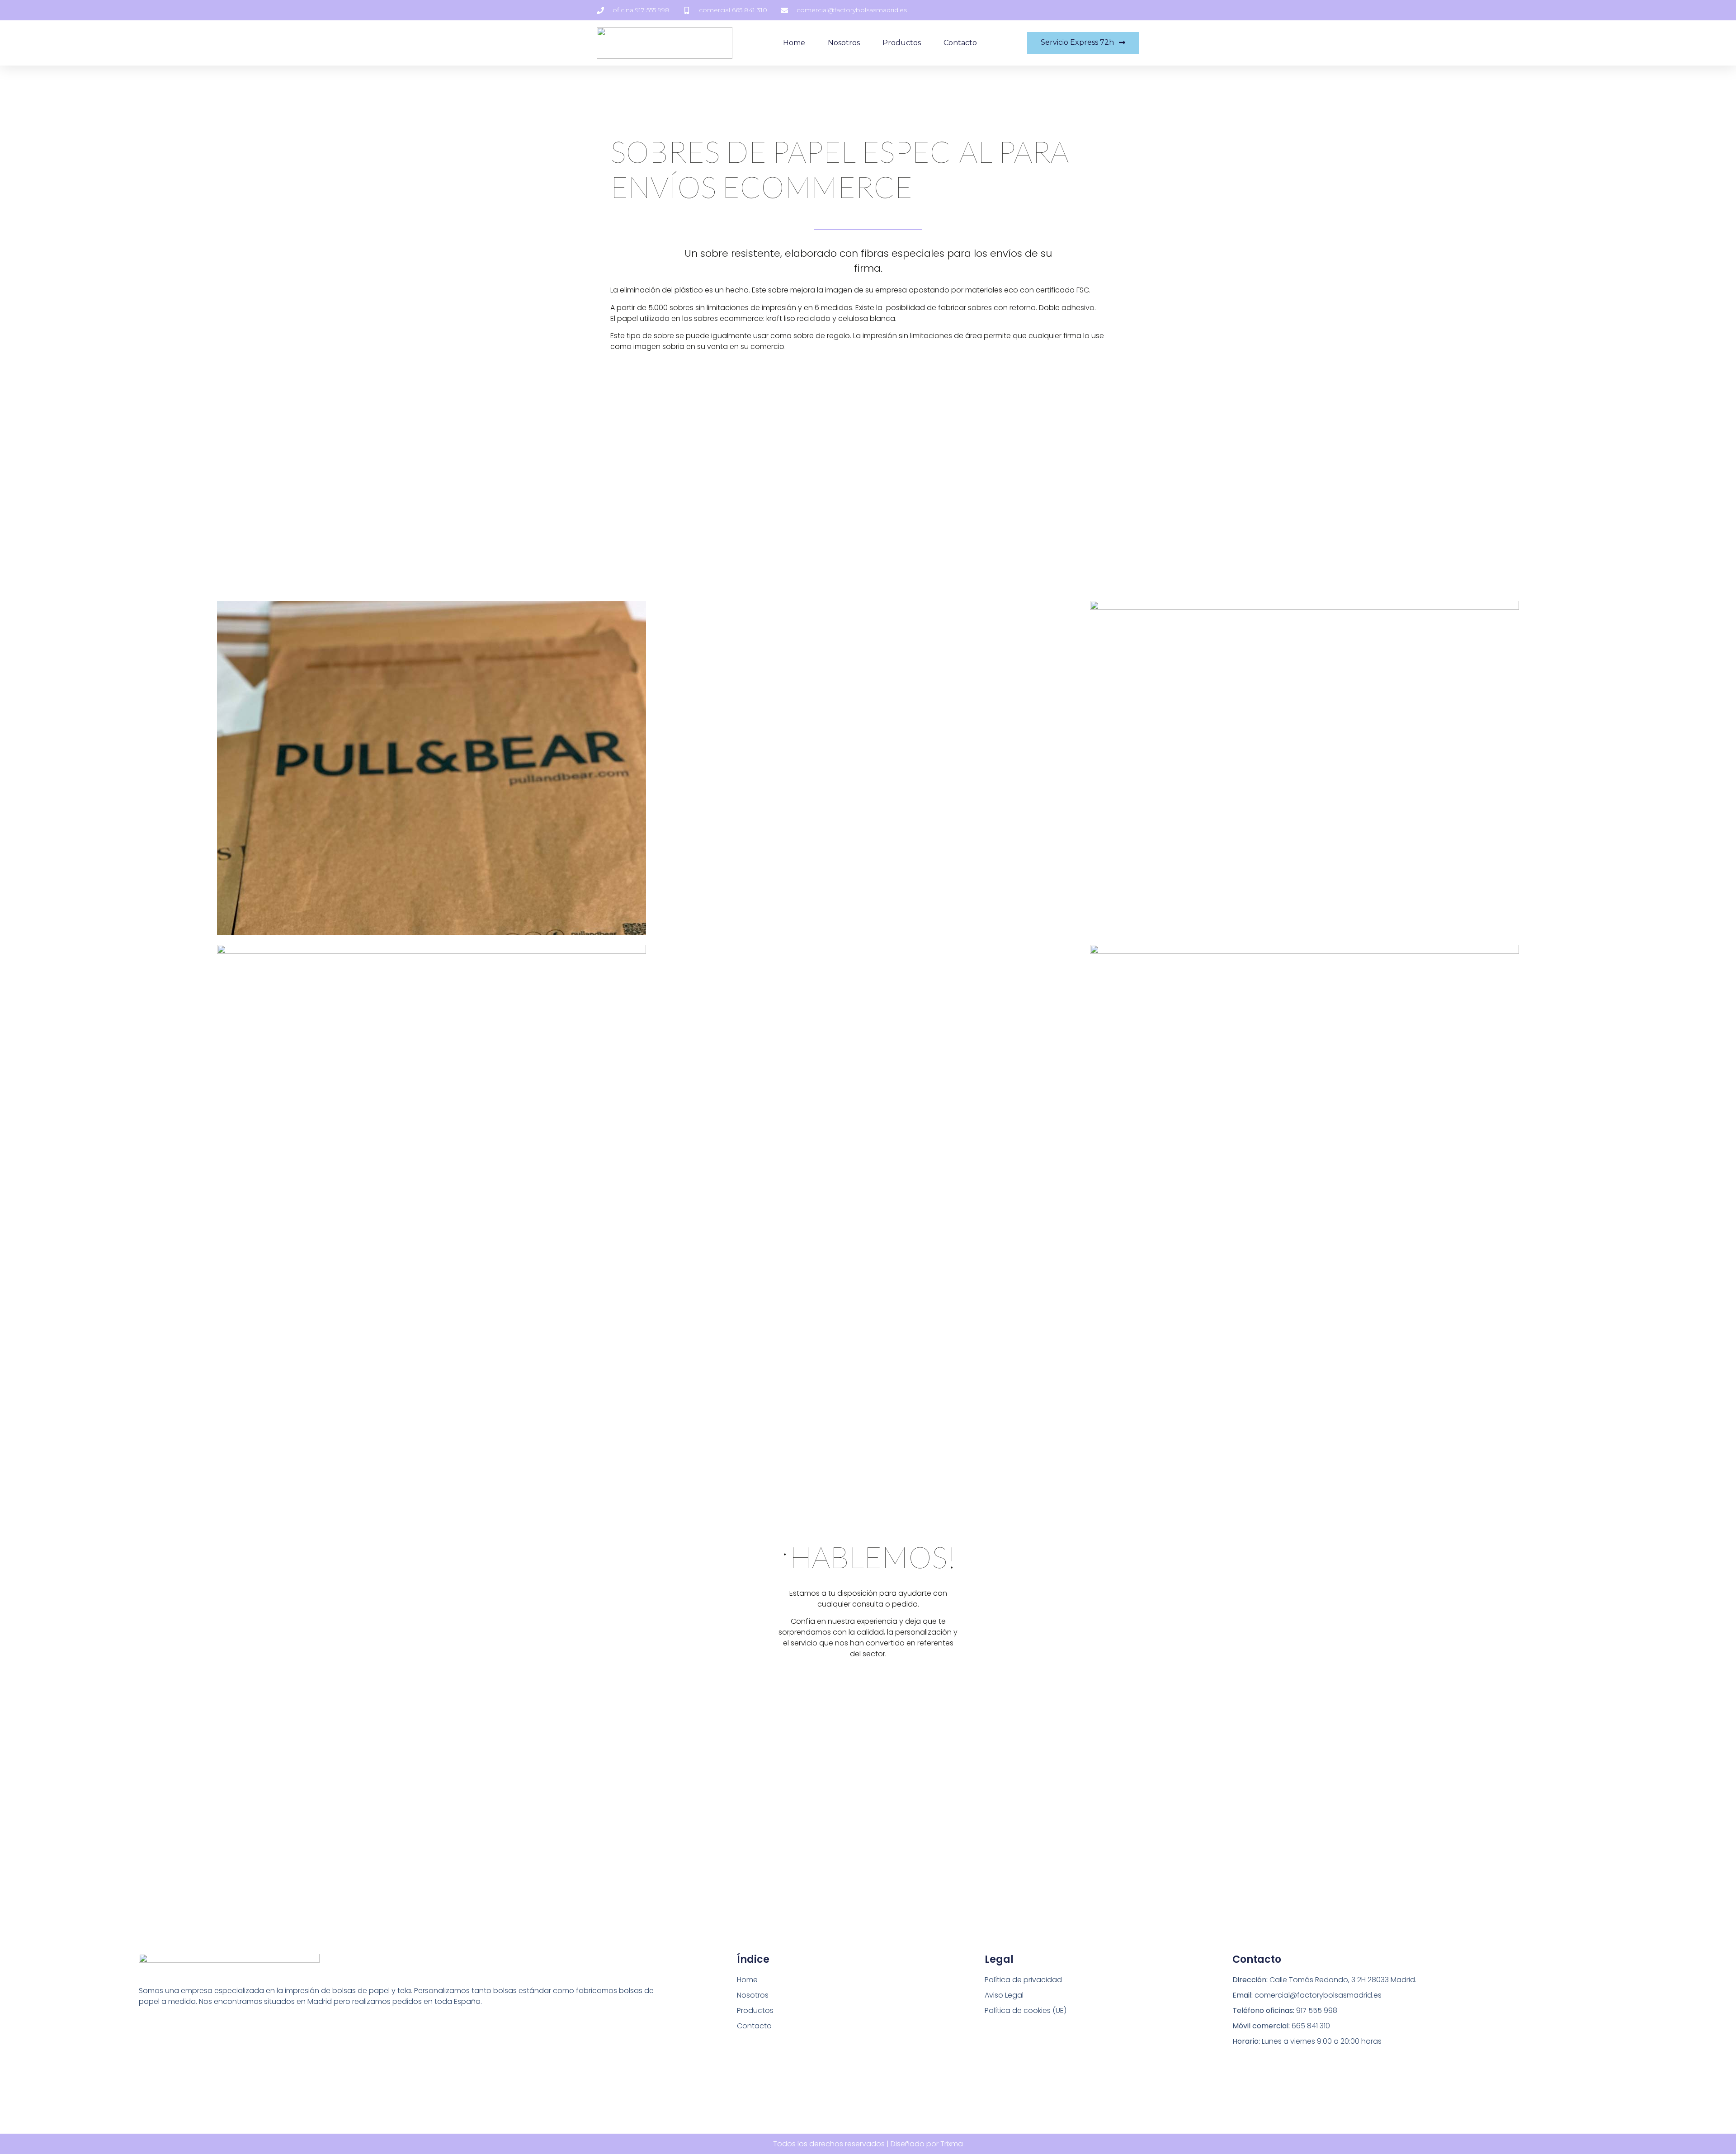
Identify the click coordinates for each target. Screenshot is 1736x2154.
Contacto (960, 43)
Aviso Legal (1004, 1995)
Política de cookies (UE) (1026, 2010)
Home (794, 43)
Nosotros (844, 43)
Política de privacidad (1023, 1980)
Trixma (952, 2144)
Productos (902, 43)
